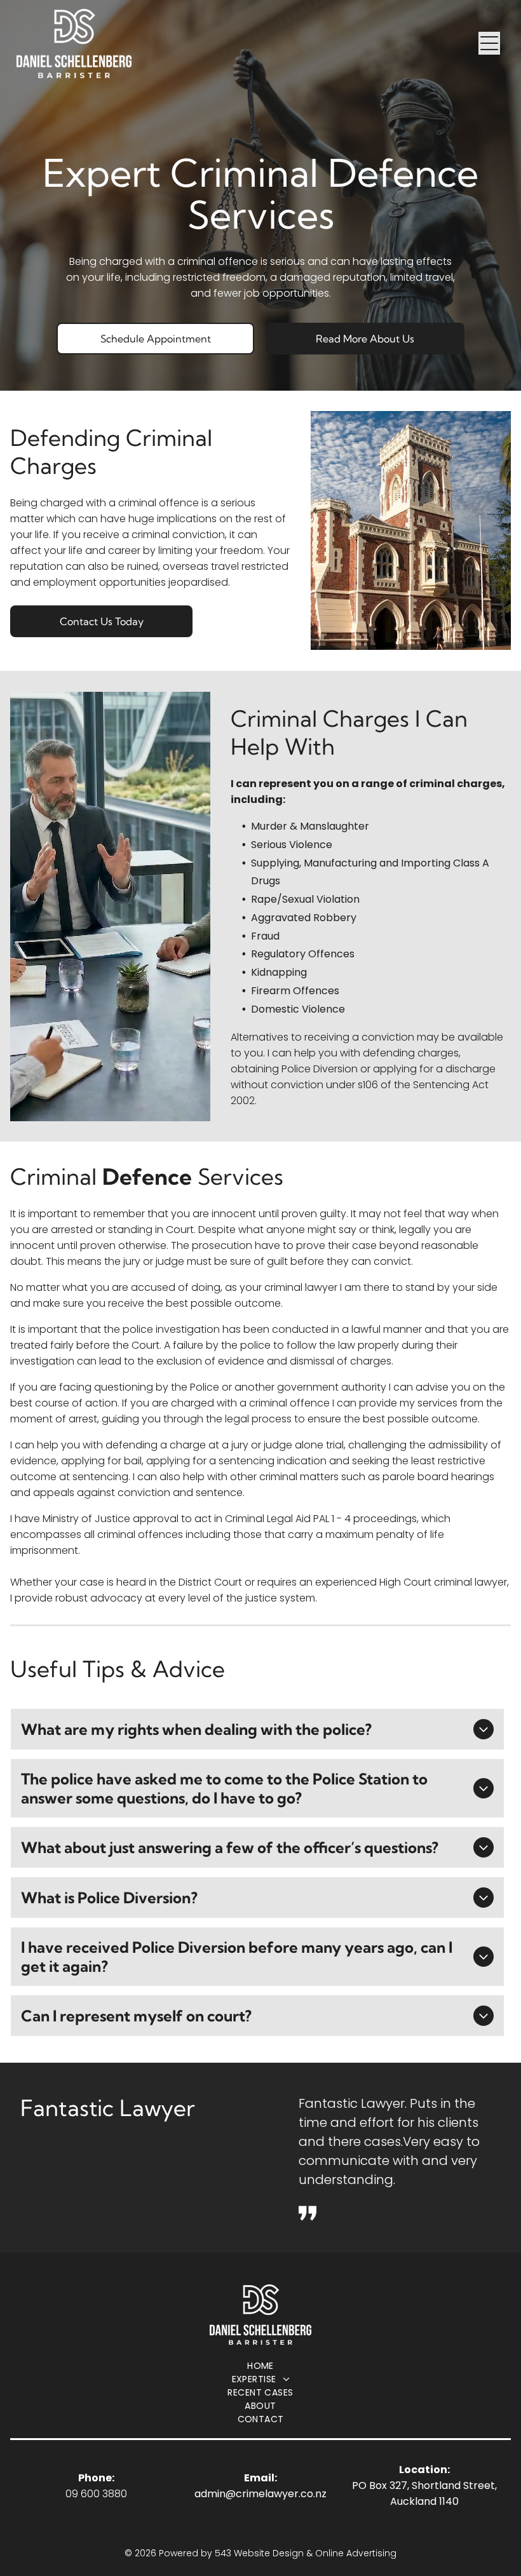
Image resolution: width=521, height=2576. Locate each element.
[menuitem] (260, 2366)
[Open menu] (489, 43)
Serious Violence (292, 845)
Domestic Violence (298, 1009)
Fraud (265, 936)
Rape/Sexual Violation (305, 899)
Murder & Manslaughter (310, 826)
